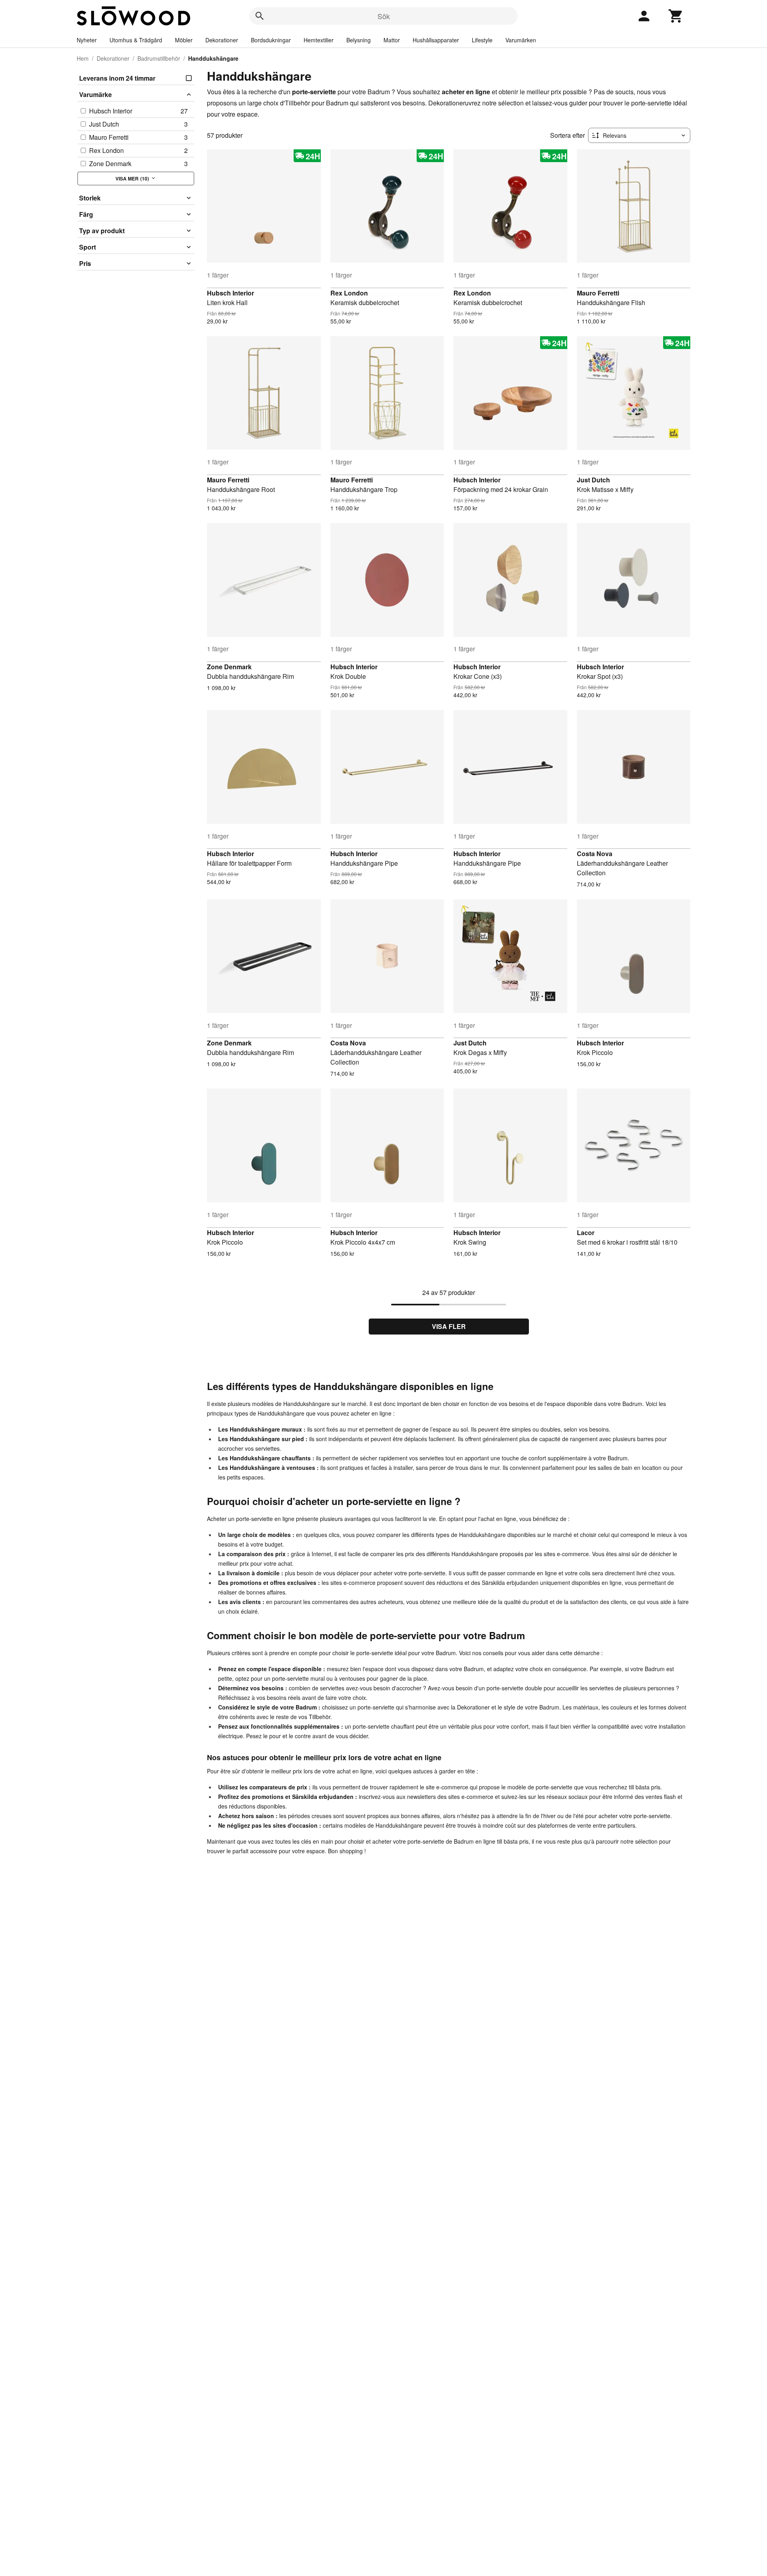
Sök (384, 16)
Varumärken (521, 40)
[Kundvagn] (676, 16)
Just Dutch (593, 480)
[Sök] (260, 16)
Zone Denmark (229, 667)
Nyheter (87, 40)
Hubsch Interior (230, 293)
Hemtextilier (319, 40)
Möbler (184, 40)
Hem (83, 58)
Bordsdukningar (271, 40)
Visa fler (449, 1326)
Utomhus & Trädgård (136, 40)
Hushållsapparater (436, 40)
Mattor (392, 40)
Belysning (359, 40)
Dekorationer (222, 40)
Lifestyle (482, 40)
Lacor (586, 1232)
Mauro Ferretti (598, 293)
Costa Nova (595, 854)
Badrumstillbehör (159, 58)
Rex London (349, 293)
